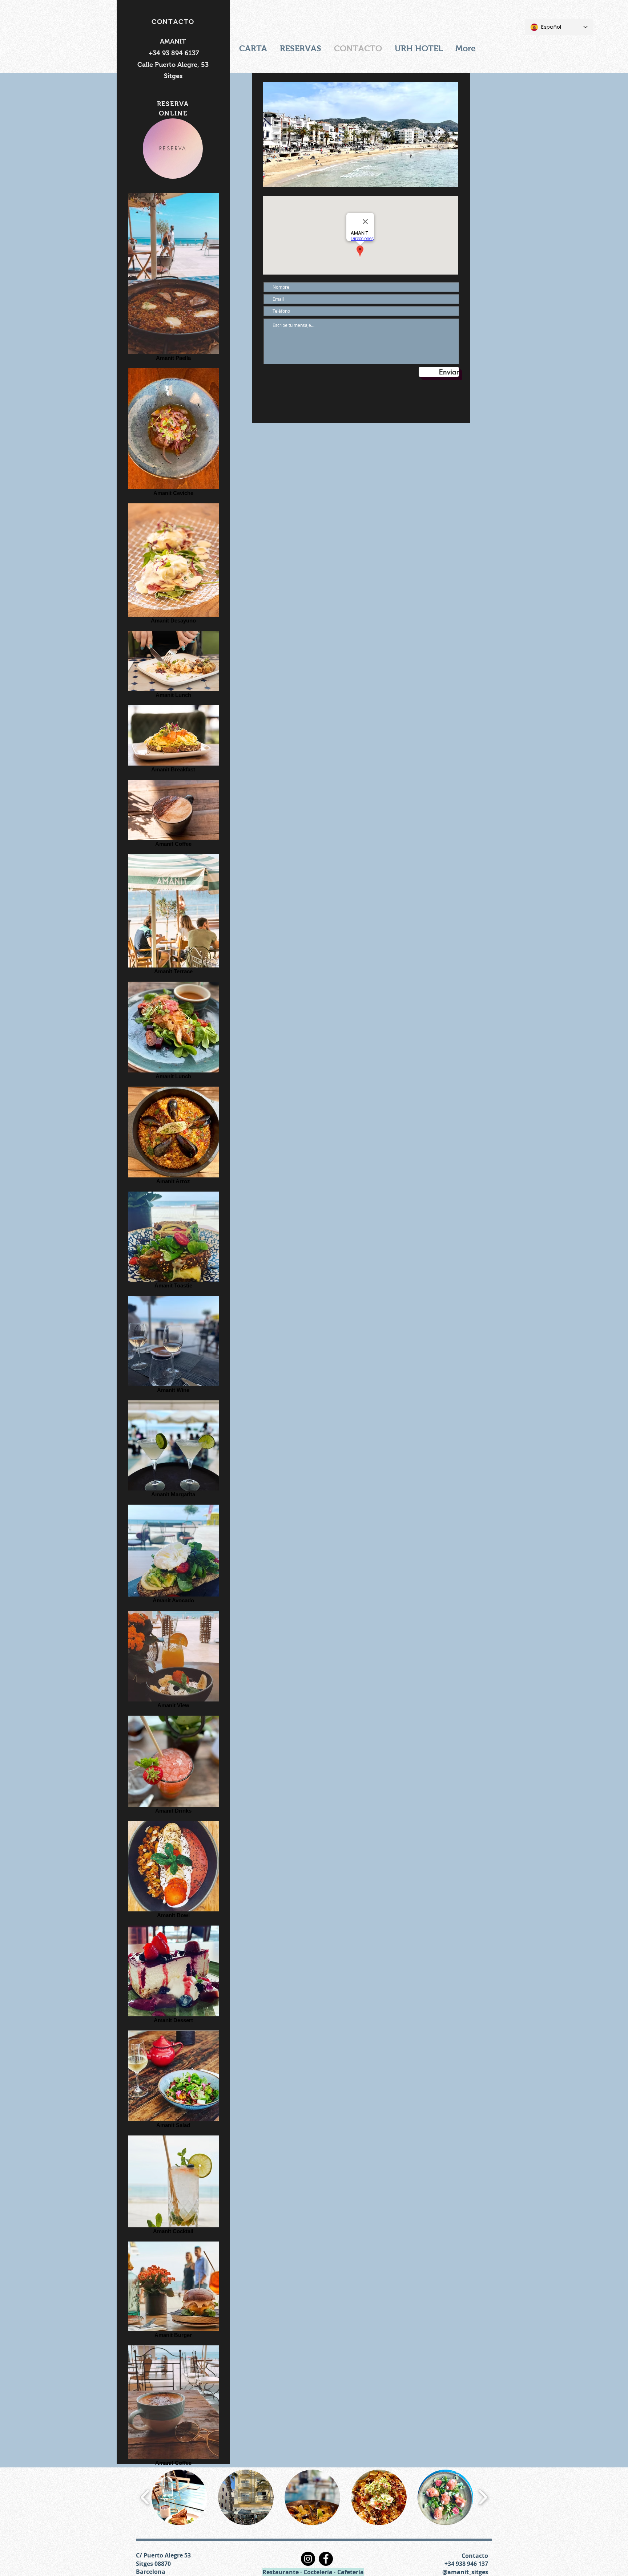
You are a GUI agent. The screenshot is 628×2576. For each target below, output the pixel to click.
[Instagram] (308, 2559)
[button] (179, 2497)
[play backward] (145, 2498)
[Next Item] (445, 135)
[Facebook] (326, 2559)
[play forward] (483, 2498)
